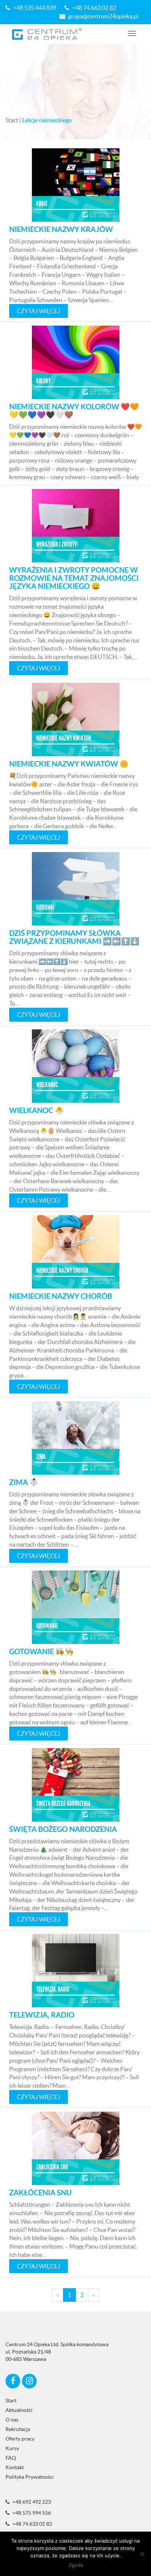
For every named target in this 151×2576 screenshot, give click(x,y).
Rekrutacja (18, 2429)
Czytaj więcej (38, 311)
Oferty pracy (20, 2439)
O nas (12, 2420)
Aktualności (19, 2410)
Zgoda (76, 2565)
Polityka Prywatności (30, 2477)
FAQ (11, 2458)
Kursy (12, 2448)
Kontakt (15, 2467)
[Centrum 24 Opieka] (47, 34)
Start (12, 120)
